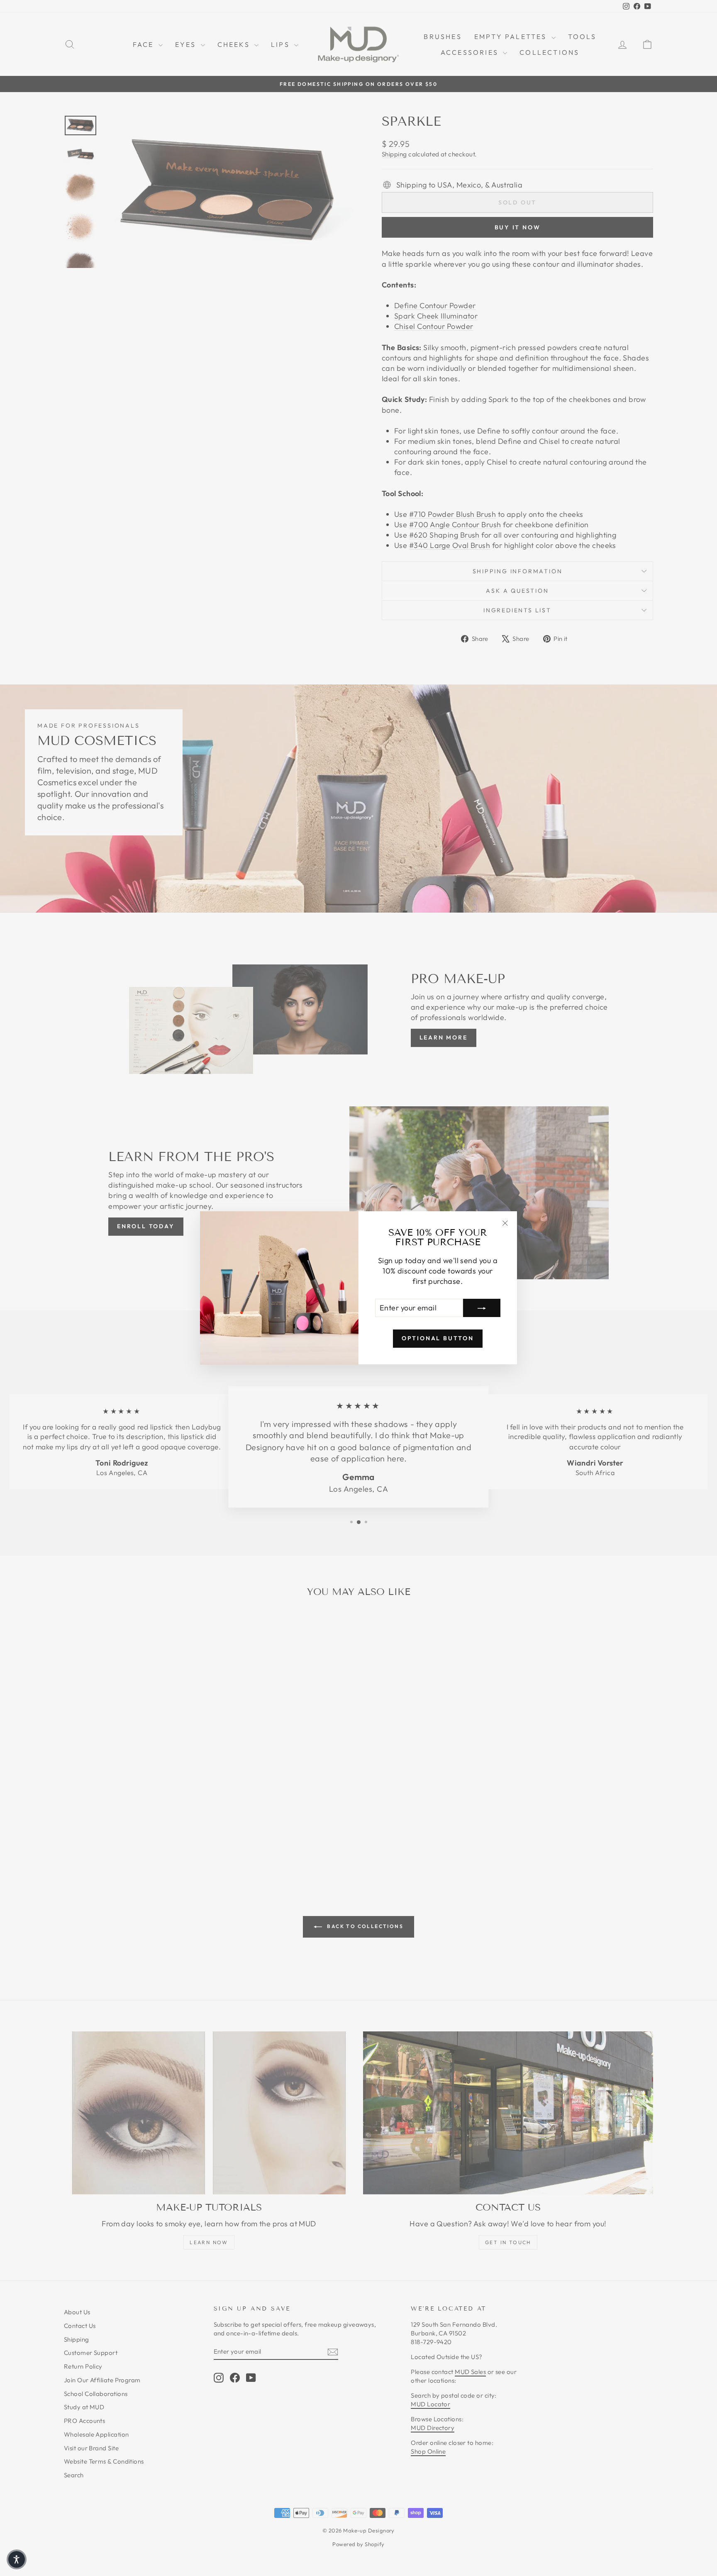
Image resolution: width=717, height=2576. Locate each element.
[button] (17, 2559)
